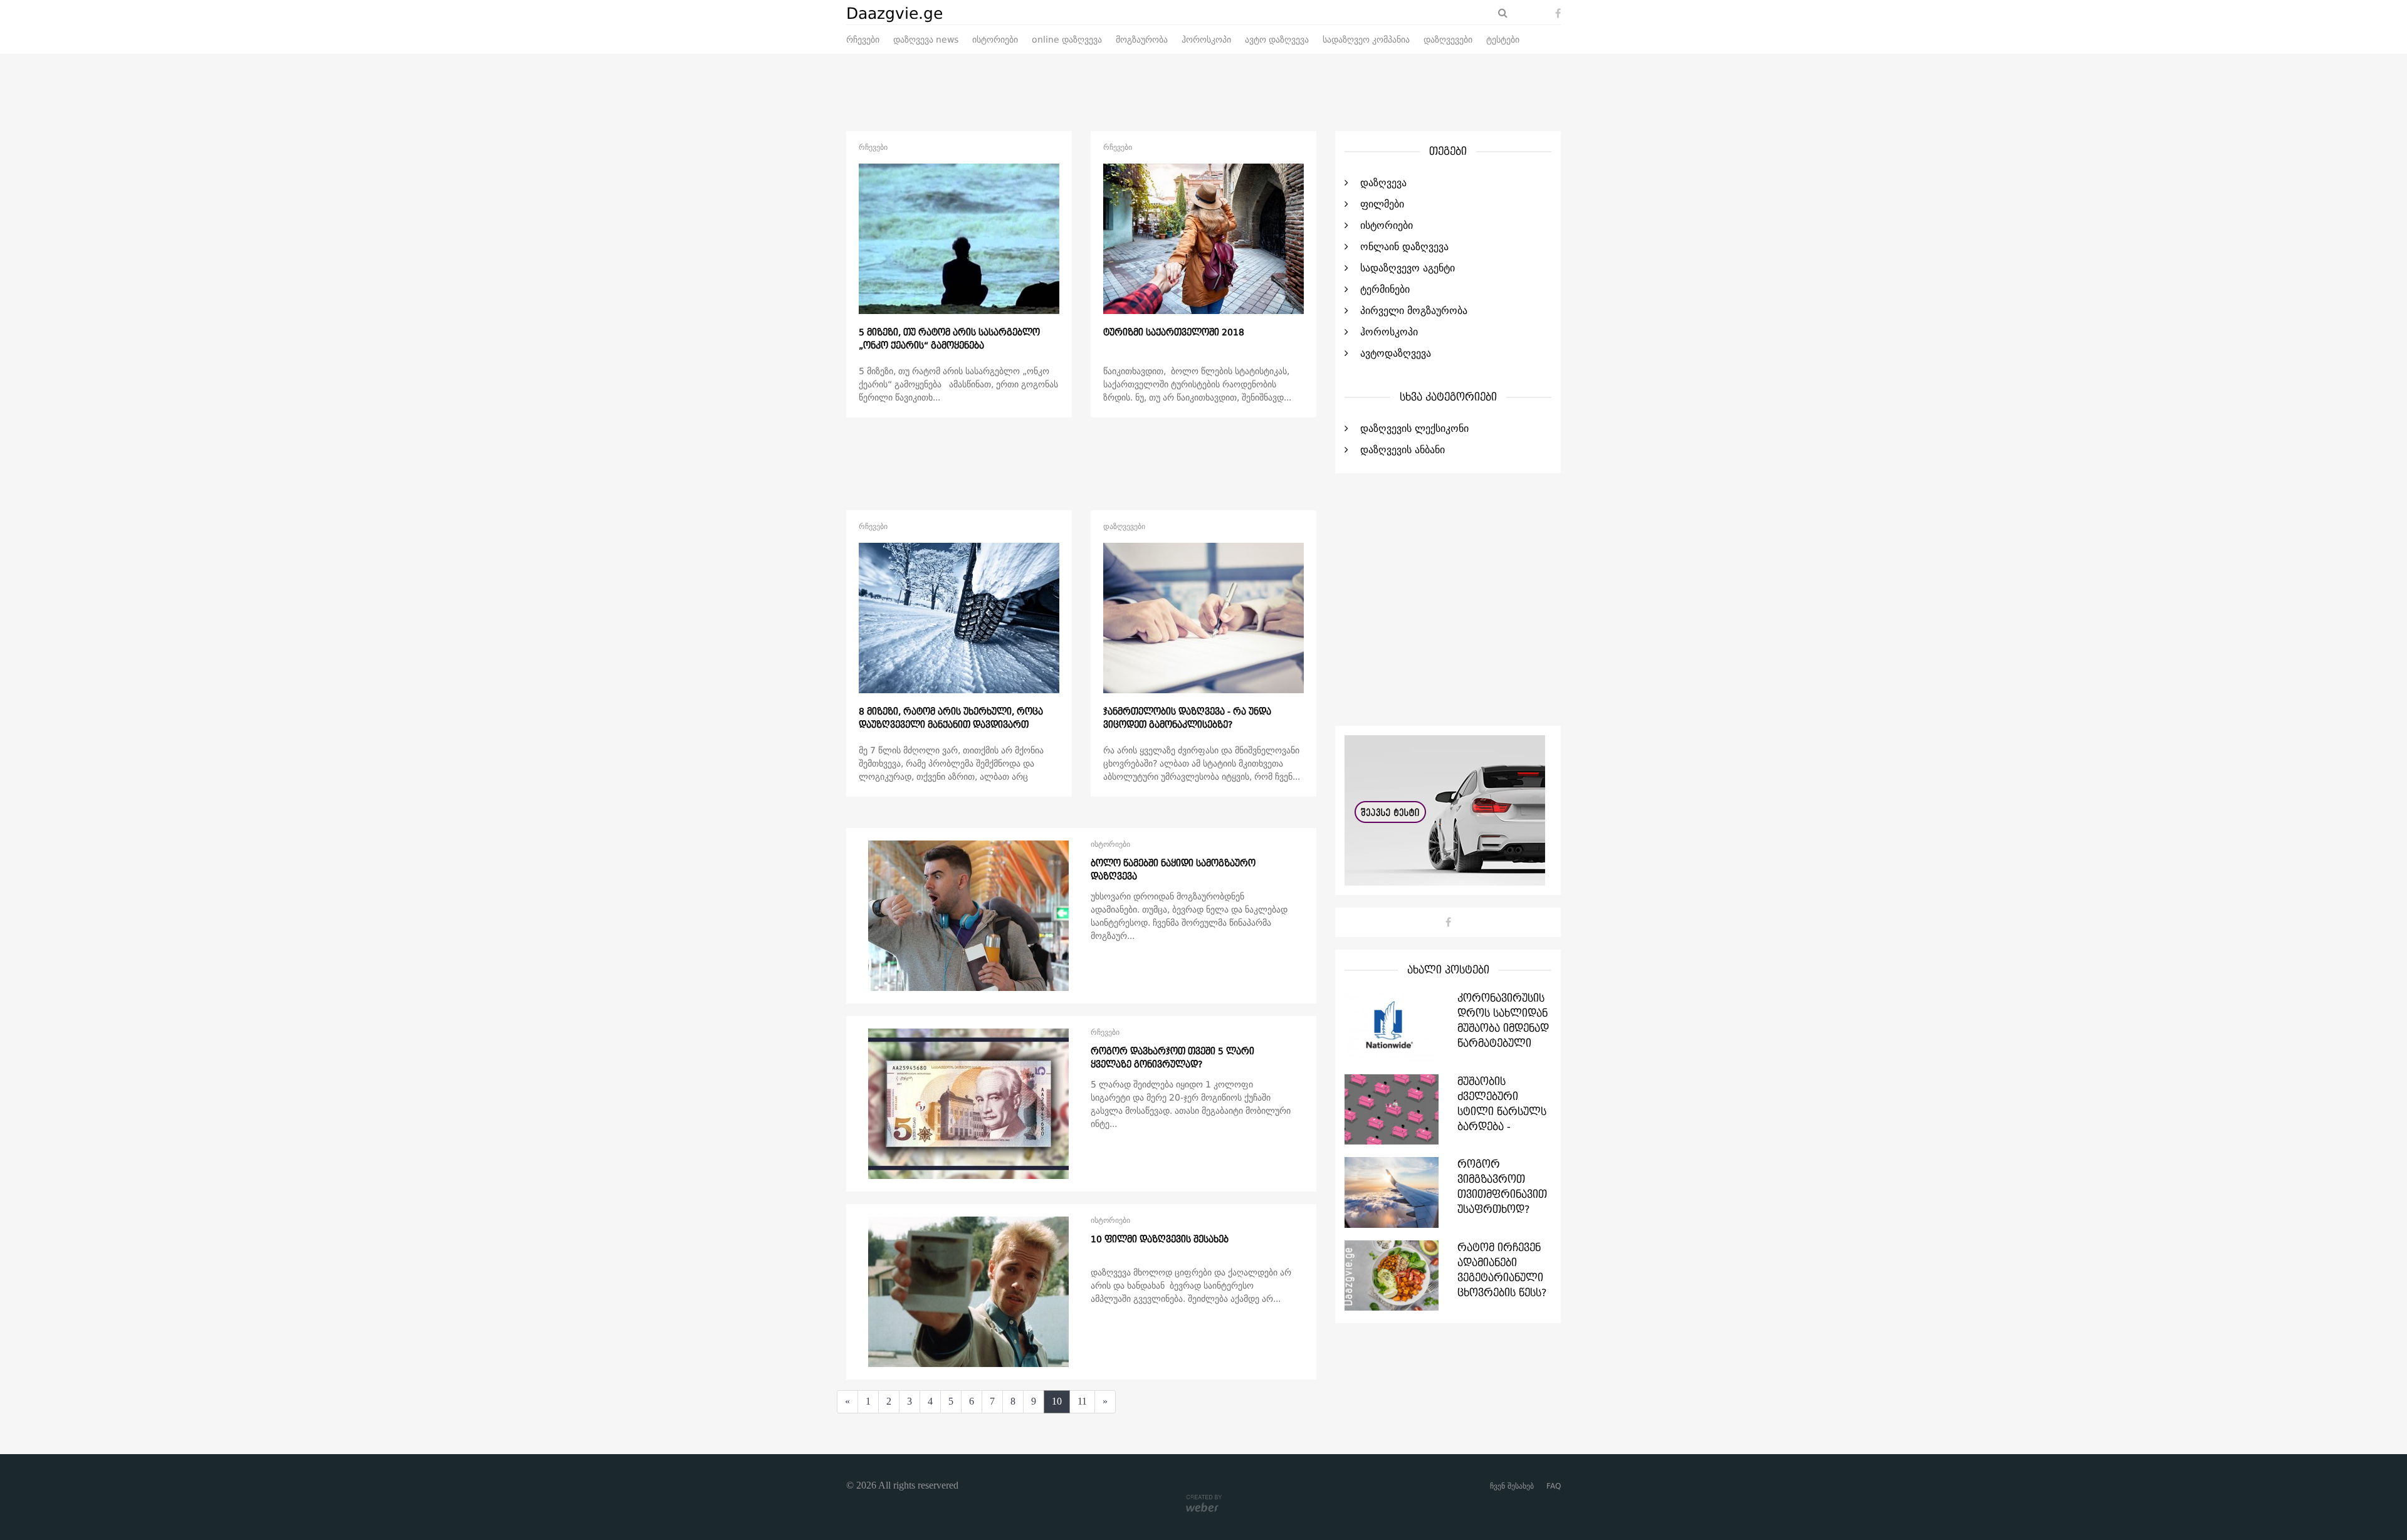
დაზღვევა (1383, 183)
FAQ (1554, 1486)
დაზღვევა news (926, 40)
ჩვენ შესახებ (1512, 1486)
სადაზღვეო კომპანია (1366, 40)
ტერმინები (1385, 290)
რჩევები (863, 40)
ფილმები (1382, 204)
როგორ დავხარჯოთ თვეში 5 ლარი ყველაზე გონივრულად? (1172, 1058)
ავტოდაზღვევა (1396, 354)
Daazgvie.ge (894, 14)
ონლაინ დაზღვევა (1404, 247)
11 (1082, 1401)
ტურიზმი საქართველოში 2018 (1174, 333)
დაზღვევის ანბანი (1403, 450)
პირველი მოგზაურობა (1414, 311)
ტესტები (1503, 40)
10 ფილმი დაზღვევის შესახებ (1160, 1240)
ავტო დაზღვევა (1277, 40)
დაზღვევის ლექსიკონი (1414, 429)
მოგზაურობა (1142, 40)
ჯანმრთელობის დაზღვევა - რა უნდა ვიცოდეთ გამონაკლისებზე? (1187, 719)
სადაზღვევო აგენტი (1408, 268)
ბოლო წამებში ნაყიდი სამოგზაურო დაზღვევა (1173, 870)
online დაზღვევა (1067, 40)
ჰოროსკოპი (1206, 40)
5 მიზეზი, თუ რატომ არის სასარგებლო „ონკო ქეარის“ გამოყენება (949, 339)
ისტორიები (995, 40)
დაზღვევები (1448, 40)
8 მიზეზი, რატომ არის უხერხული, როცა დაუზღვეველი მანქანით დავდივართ (951, 719)
